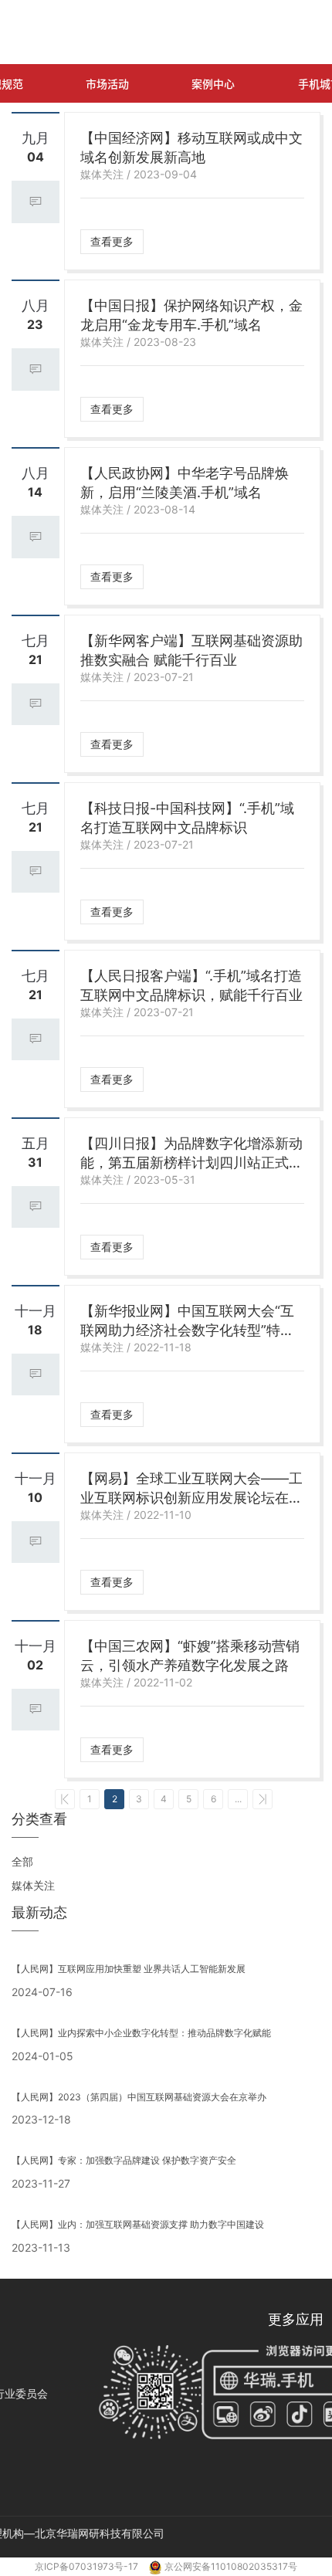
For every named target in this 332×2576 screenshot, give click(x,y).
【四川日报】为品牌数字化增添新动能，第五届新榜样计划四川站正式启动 (191, 1154)
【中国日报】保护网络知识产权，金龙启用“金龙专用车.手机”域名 (191, 315)
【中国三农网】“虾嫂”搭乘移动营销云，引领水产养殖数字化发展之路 (190, 1656)
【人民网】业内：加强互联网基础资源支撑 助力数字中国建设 (138, 2224)
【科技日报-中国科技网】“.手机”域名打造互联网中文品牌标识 (187, 818)
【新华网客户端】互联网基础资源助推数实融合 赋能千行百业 (191, 650)
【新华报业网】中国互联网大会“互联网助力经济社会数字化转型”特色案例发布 (187, 1321)
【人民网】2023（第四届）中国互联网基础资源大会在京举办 (139, 2097)
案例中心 (213, 83)
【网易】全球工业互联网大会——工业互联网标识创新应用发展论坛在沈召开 (191, 1489)
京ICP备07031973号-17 (88, 2566)
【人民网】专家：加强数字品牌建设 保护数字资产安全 (124, 2160)
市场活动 (107, 83)
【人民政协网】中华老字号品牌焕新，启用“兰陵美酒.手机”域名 (185, 483)
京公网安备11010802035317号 (231, 2566)
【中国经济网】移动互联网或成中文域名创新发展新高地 (191, 147)
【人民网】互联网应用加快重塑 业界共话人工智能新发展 (129, 1969)
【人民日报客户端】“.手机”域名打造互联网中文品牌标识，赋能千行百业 (191, 985)
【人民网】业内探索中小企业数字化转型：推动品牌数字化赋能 (141, 2033)
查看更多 (112, 241)
